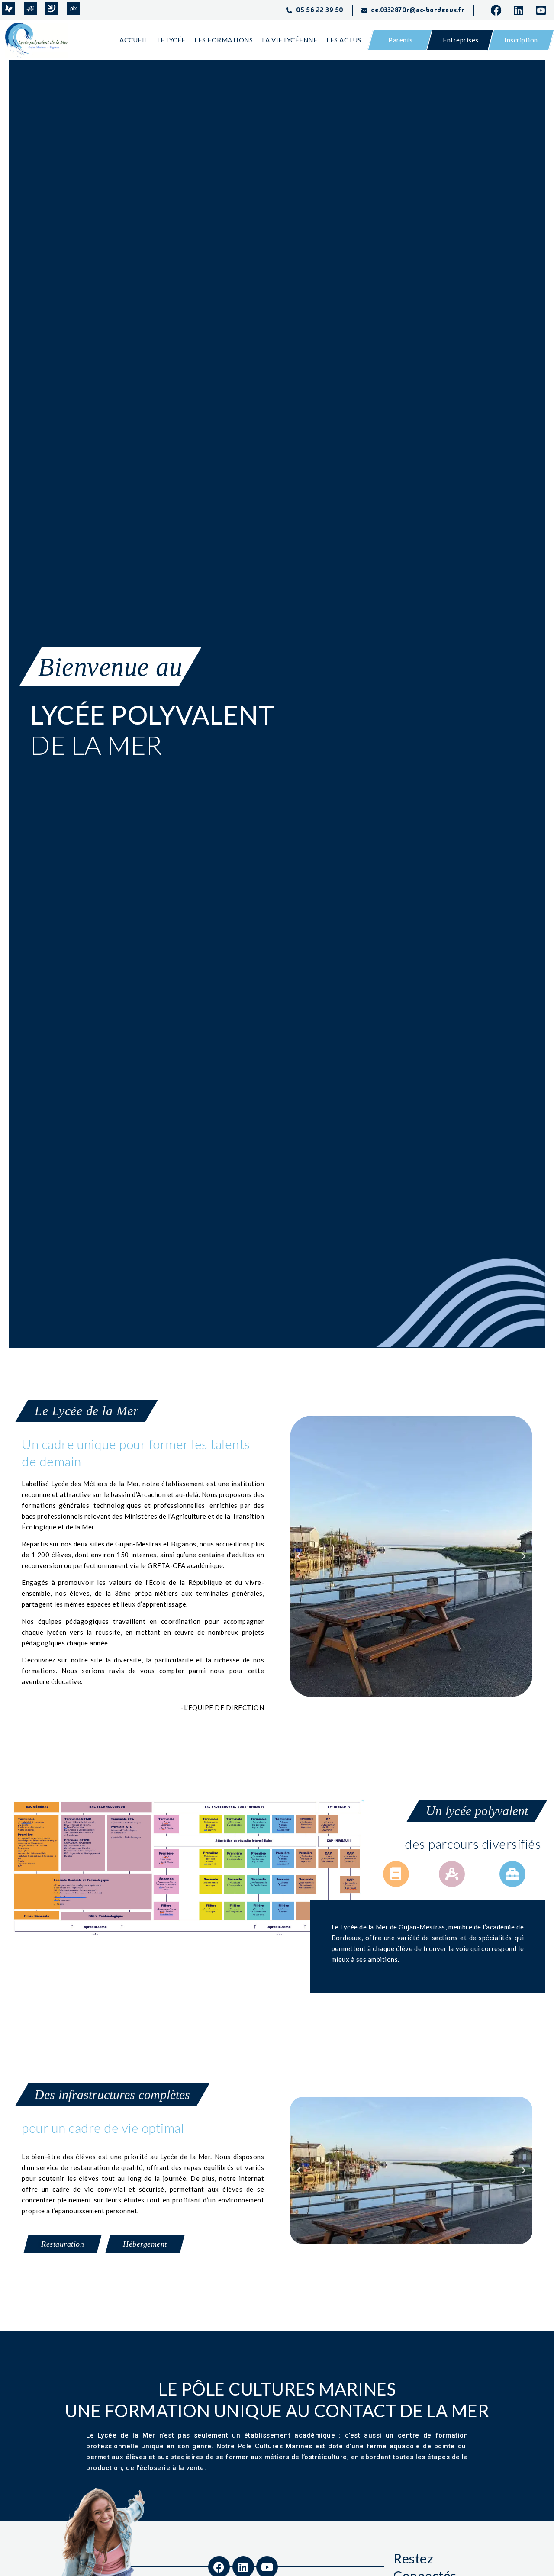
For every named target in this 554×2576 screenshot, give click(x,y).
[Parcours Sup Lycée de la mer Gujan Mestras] (30, 9)
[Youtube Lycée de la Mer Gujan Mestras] (544, 10)
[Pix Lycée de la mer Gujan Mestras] (74, 9)
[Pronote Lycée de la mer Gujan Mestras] (9, 9)
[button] (299, 1556)
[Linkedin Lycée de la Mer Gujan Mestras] (522, 10)
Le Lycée (171, 40)
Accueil (134, 40)
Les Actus (344, 40)
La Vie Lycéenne (290, 40)
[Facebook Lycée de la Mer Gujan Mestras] (499, 10)
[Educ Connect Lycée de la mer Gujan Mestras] (52, 9)
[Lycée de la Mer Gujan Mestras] (40, 40)
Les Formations (224, 40)
